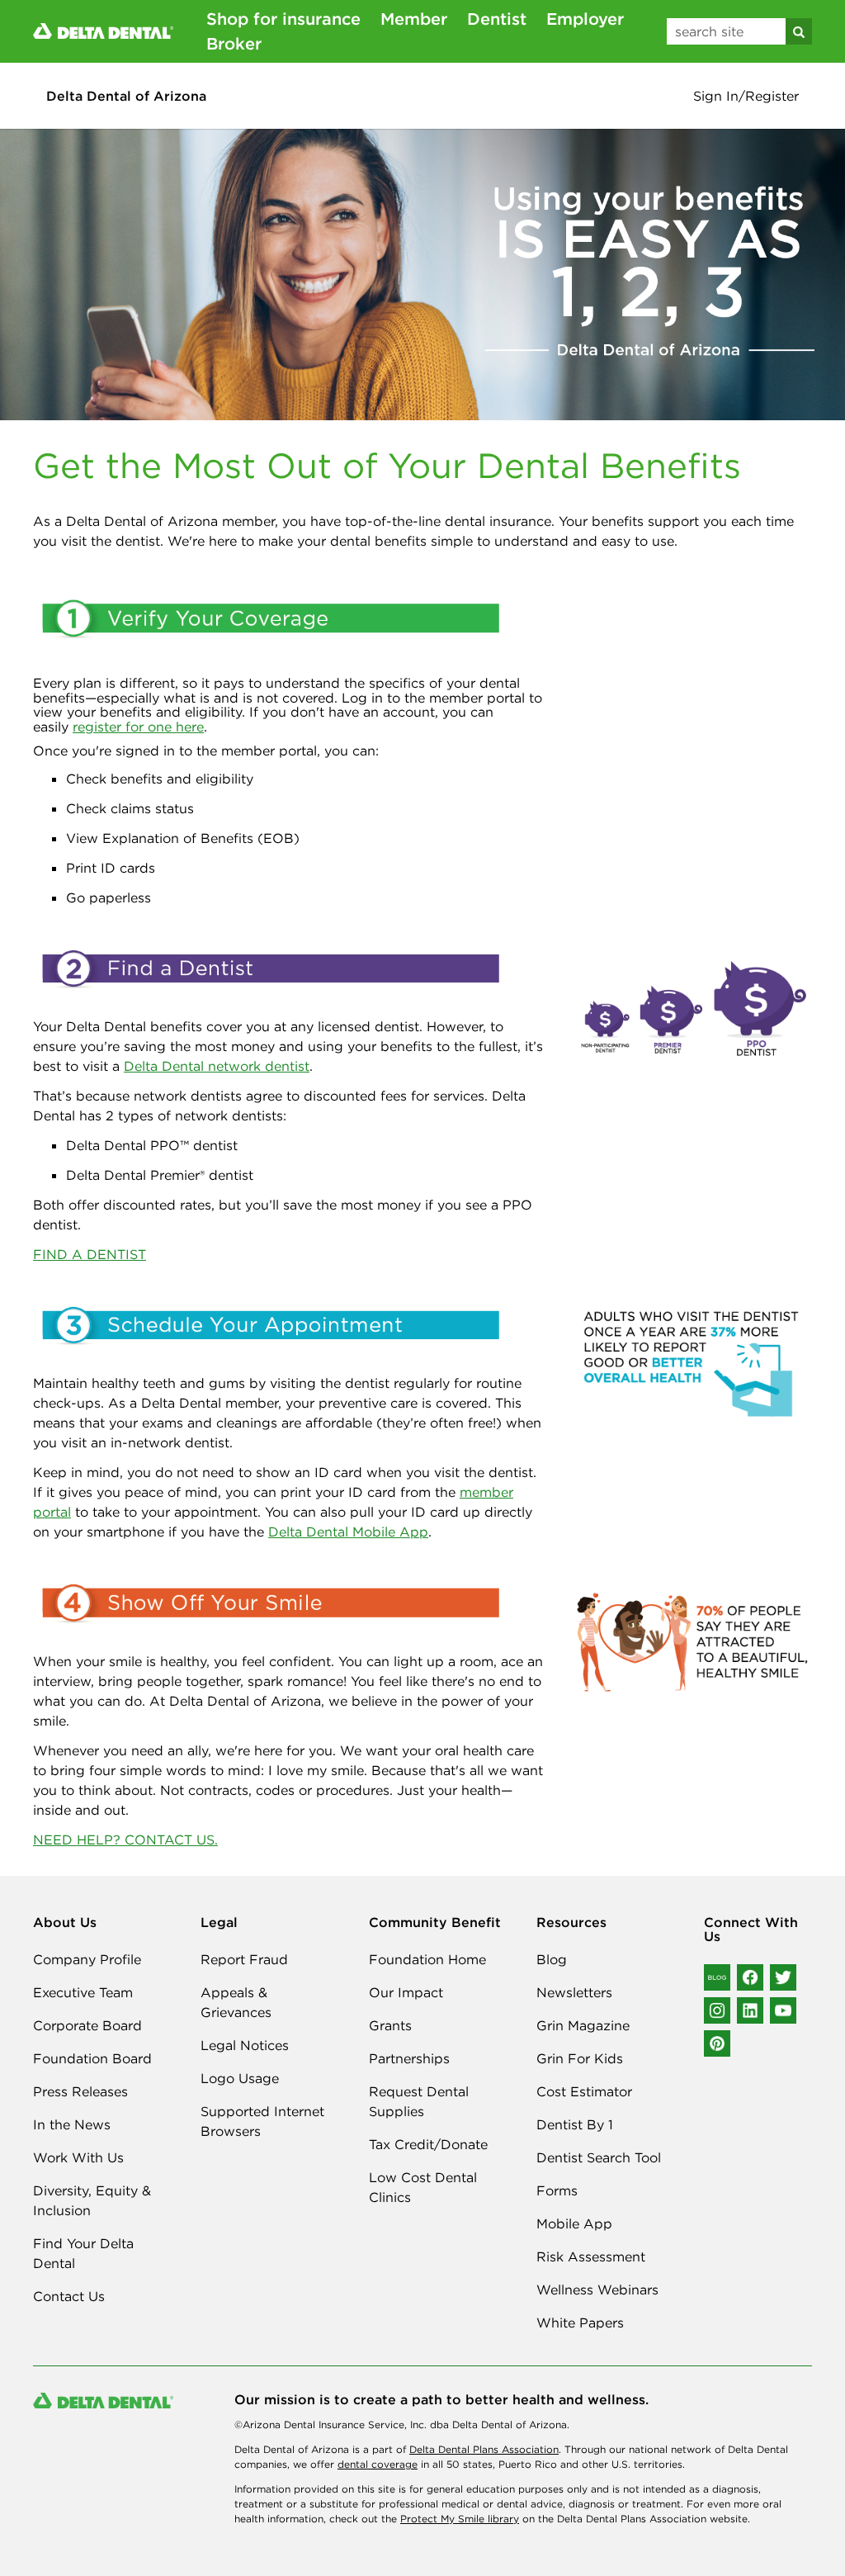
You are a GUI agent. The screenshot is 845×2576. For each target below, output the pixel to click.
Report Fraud (244, 1959)
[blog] (717, 1977)
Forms (557, 2190)
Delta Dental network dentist (217, 1066)
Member (414, 19)
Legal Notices (245, 2045)
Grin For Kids (580, 2058)
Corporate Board (87, 2025)
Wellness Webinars (597, 2290)
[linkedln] (750, 2010)
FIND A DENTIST (90, 1254)
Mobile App (574, 2223)
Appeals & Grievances (236, 2002)
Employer (585, 19)
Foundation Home (427, 1959)
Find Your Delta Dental (83, 2253)
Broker (234, 43)
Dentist (497, 19)
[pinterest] (717, 2043)
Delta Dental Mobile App (348, 1532)
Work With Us (78, 2157)
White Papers (580, 2323)
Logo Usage (240, 2078)
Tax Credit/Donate (428, 2144)
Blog (552, 1959)
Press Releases (80, 2091)
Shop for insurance (283, 19)
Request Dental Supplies (419, 2101)
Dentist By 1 (575, 2124)
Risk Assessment (591, 2256)
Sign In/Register (746, 96)
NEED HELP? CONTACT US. (125, 1840)
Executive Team (83, 1992)
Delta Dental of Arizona (126, 96)
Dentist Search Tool (599, 2157)
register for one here (138, 727)
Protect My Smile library (460, 2519)
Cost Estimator (584, 2091)
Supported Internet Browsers (262, 2121)
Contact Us (69, 2296)
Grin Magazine (583, 2025)
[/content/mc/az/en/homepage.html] (103, 30)
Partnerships (409, 2058)
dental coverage (378, 2464)
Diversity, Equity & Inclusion (92, 2200)
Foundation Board (92, 2058)
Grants (390, 2025)
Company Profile (87, 1959)
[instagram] (717, 2010)
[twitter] (783, 1977)
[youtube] (783, 2010)
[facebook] (750, 1977)
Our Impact (406, 1992)
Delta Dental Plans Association (484, 2449)
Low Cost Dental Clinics (423, 2187)
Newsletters (574, 1992)
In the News (72, 2124)
